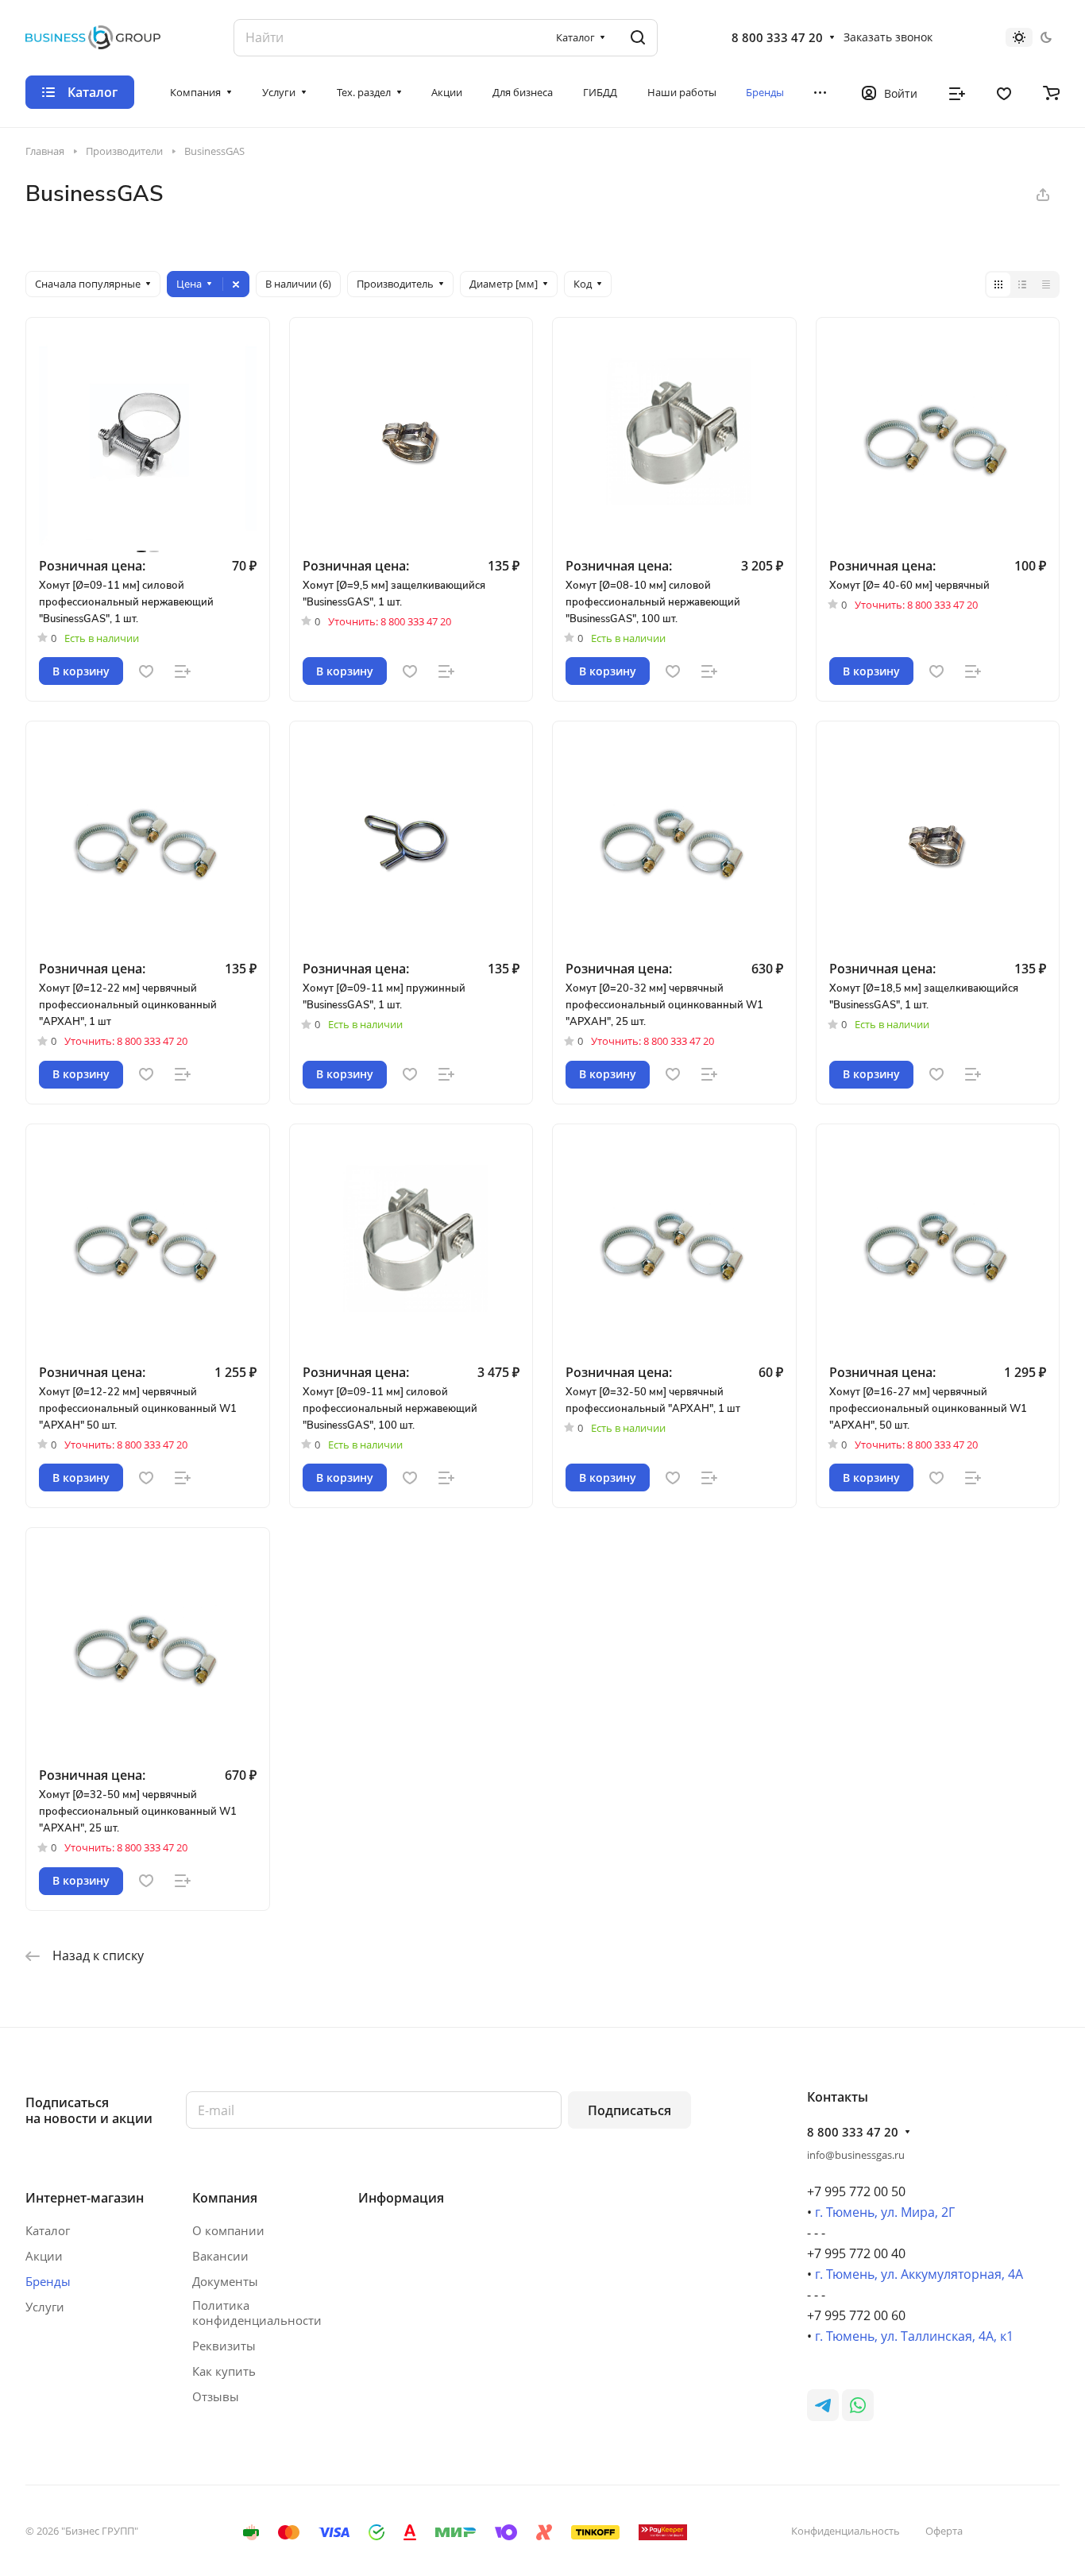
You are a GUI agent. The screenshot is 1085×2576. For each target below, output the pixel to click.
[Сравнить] (183, 671)
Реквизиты (224, 2346)
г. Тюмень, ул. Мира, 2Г (885, 2212)
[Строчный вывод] (1022, 284)
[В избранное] (146, 671)
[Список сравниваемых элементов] (957, 92)
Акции (44, 2256)
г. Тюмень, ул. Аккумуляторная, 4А (919, 2274)
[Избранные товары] (1004, 92)
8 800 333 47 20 (777, 37)
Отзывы (216, 2396)
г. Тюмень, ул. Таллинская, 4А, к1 (914, 2336)
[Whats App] (858, 2405)
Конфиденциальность (846, 2531)
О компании (228, 2230)
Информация (401, 2198)
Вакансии (220, 2256)
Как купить (224, 2371)
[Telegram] (823, 2405)
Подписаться (629, 2110)
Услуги (45, 2307)
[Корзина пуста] (1051, 92)
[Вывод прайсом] (1046, 284)
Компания (225, 2198)
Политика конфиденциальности (257, 2313)
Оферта (944, 2531)
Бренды (48, 2281)
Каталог (48, 2230)
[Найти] (638, 38)
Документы (225, 2281)
